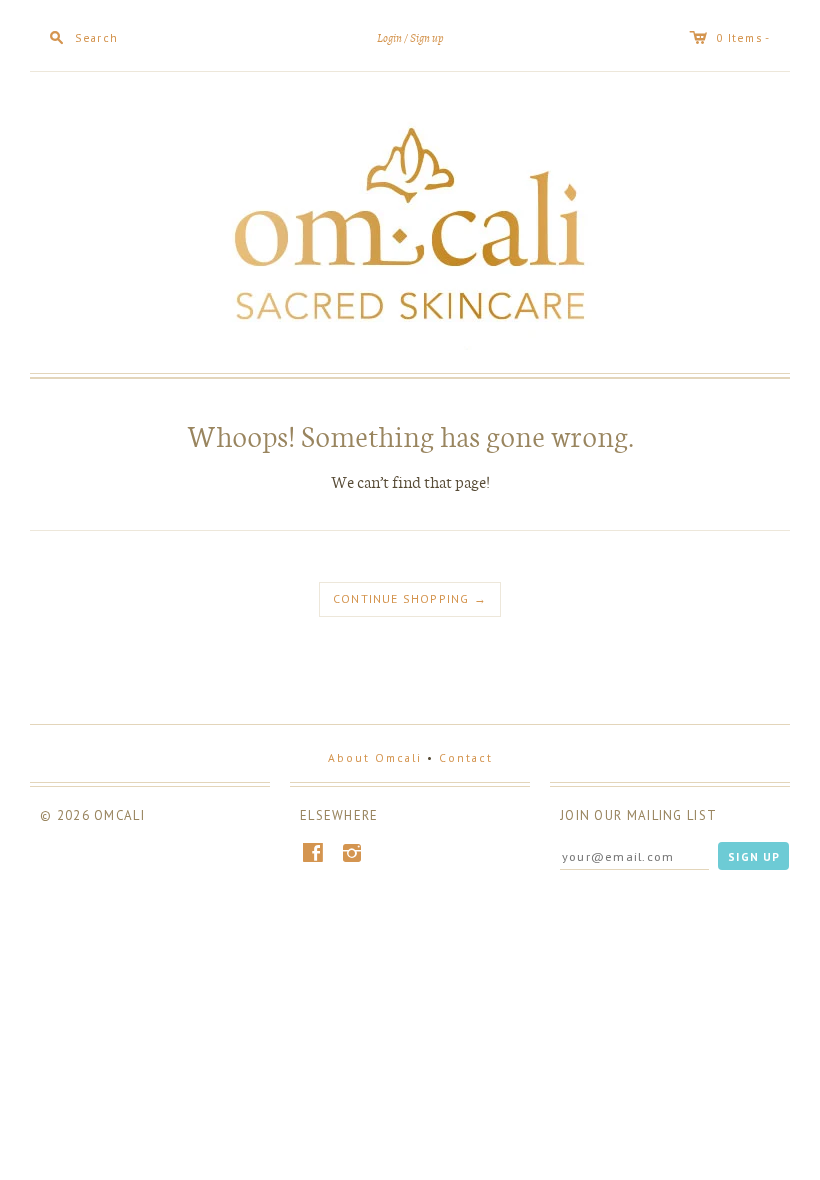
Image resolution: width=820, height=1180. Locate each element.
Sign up (427, 38)
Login (389, 38)
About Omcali (375, 757)
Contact (466, 757)
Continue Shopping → (410, 598)
